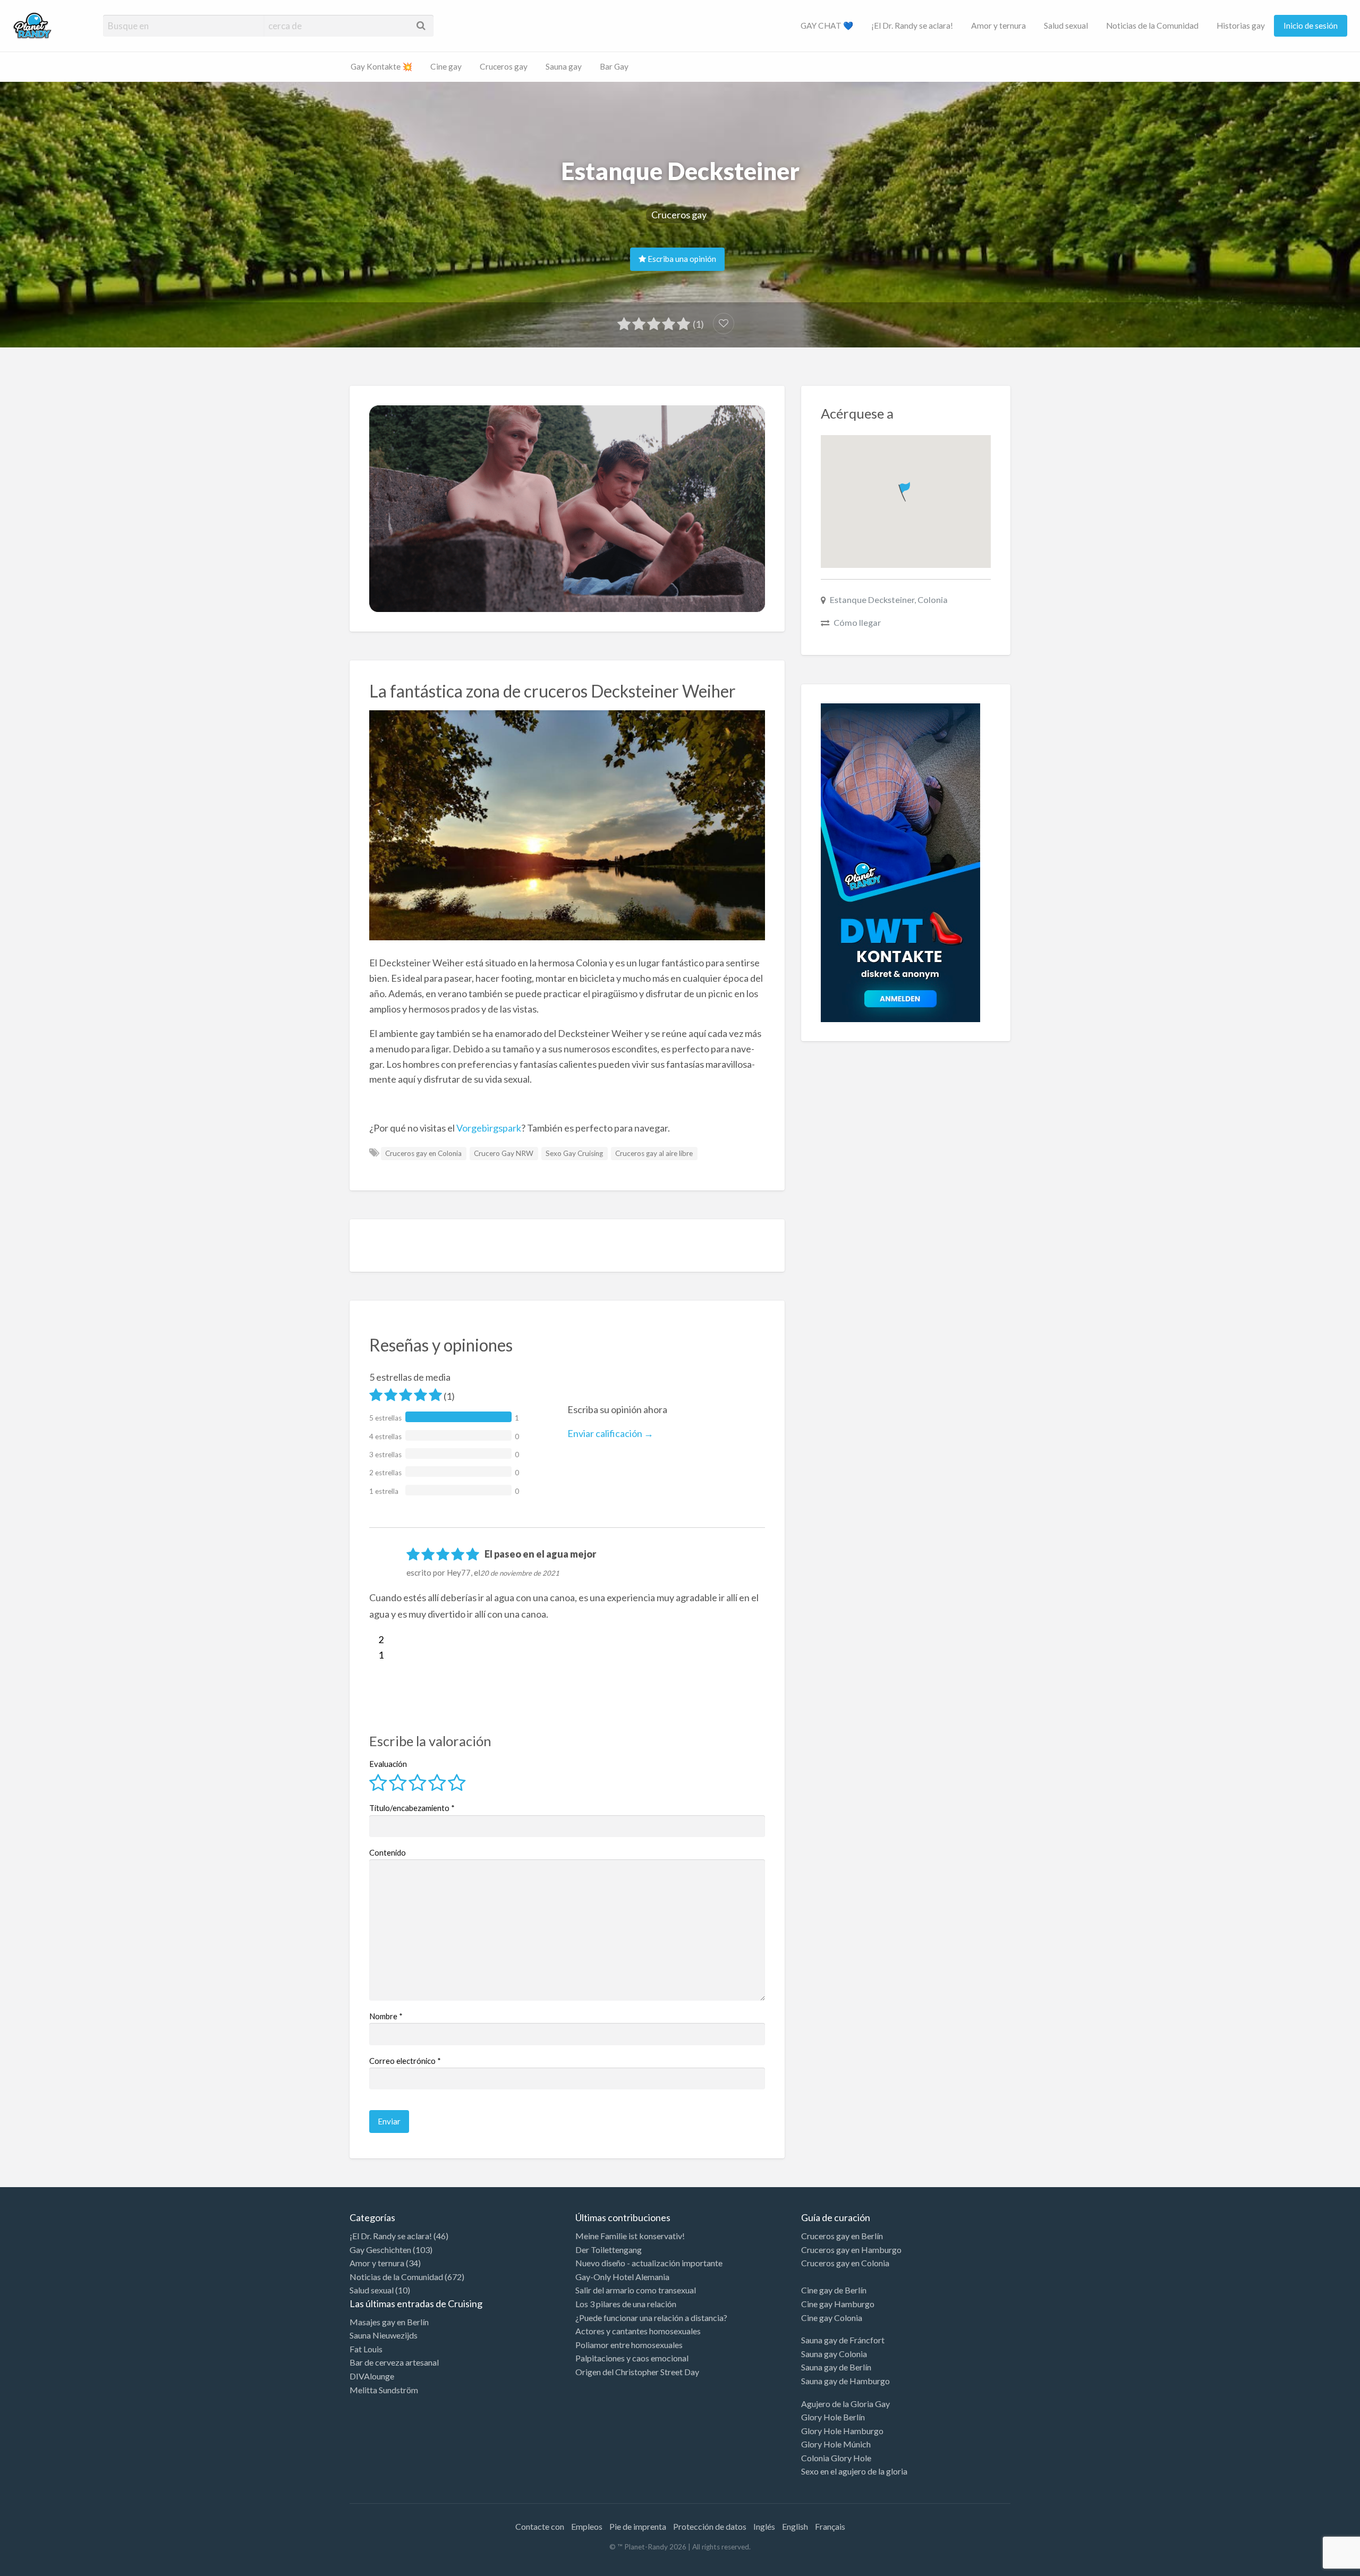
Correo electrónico (405, 2061)
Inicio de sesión (1311, 25)
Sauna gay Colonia (834, 2354)
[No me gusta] (374, 1655)
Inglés (764, 2526)
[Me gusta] (374, 1639)
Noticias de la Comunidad (1152, 25)
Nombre (386, 2016)
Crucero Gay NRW (504, 1153)
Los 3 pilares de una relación (626, 2304)
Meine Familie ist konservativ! (630, 2236)
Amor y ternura (998, 25)
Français (830, 2526)
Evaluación (388, 1764)
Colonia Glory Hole (836, 2458)
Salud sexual (1066, 25)
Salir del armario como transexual (636, 2290)
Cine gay (446, 66)
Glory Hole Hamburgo (842, 2431)
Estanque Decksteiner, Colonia (889, 600)
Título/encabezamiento (412, 1808)
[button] (906, 490)
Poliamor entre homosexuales (629, 2345)
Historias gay (1241, 25)
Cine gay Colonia (832, 2318)
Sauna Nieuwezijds (384, 2335)
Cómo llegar (857, 622)
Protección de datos (710, 2526)
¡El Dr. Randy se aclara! (912, 25)
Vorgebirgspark (489, 1128)
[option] (1312, 2567)
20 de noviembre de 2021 (520, 1573)
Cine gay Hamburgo (838, 2304)
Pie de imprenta (638, 2526)
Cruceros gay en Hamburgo (851, 2250)
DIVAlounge (372, 2376)
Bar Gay (614, 66)
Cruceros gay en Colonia (423, 1153)
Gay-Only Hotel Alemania (622, 2277)
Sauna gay (564, 66)
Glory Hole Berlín (833, 2417)
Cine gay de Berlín (834, 2290)
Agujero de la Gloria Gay (845, 2404)
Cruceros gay (504, 66)
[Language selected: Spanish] (1316, 2565)
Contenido (388, 1852)
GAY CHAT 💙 (827, 25)
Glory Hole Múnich (836, 2444)
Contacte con (540, 2526)
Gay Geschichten (380, 2250)
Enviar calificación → (610, 1433)
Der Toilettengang (609, 2250)
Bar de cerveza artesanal (394, 2362)
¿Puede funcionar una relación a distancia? (651, 2318)
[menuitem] (827, 26)
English (795, 2526)
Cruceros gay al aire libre (654, 1153)
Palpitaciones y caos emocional (632, 2358)
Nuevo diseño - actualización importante (649, 2263)
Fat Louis (366, 2349)
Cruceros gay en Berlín (842, 2236)
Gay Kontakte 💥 (381, 66)
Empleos (587, 2526)
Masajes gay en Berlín (389, 2322)
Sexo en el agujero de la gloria (854, 2471)
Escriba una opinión (681, 259)
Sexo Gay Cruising (574, 1153)
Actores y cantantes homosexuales (638, 2331)
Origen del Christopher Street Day (637, 2372)
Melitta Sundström (384, 2390)
